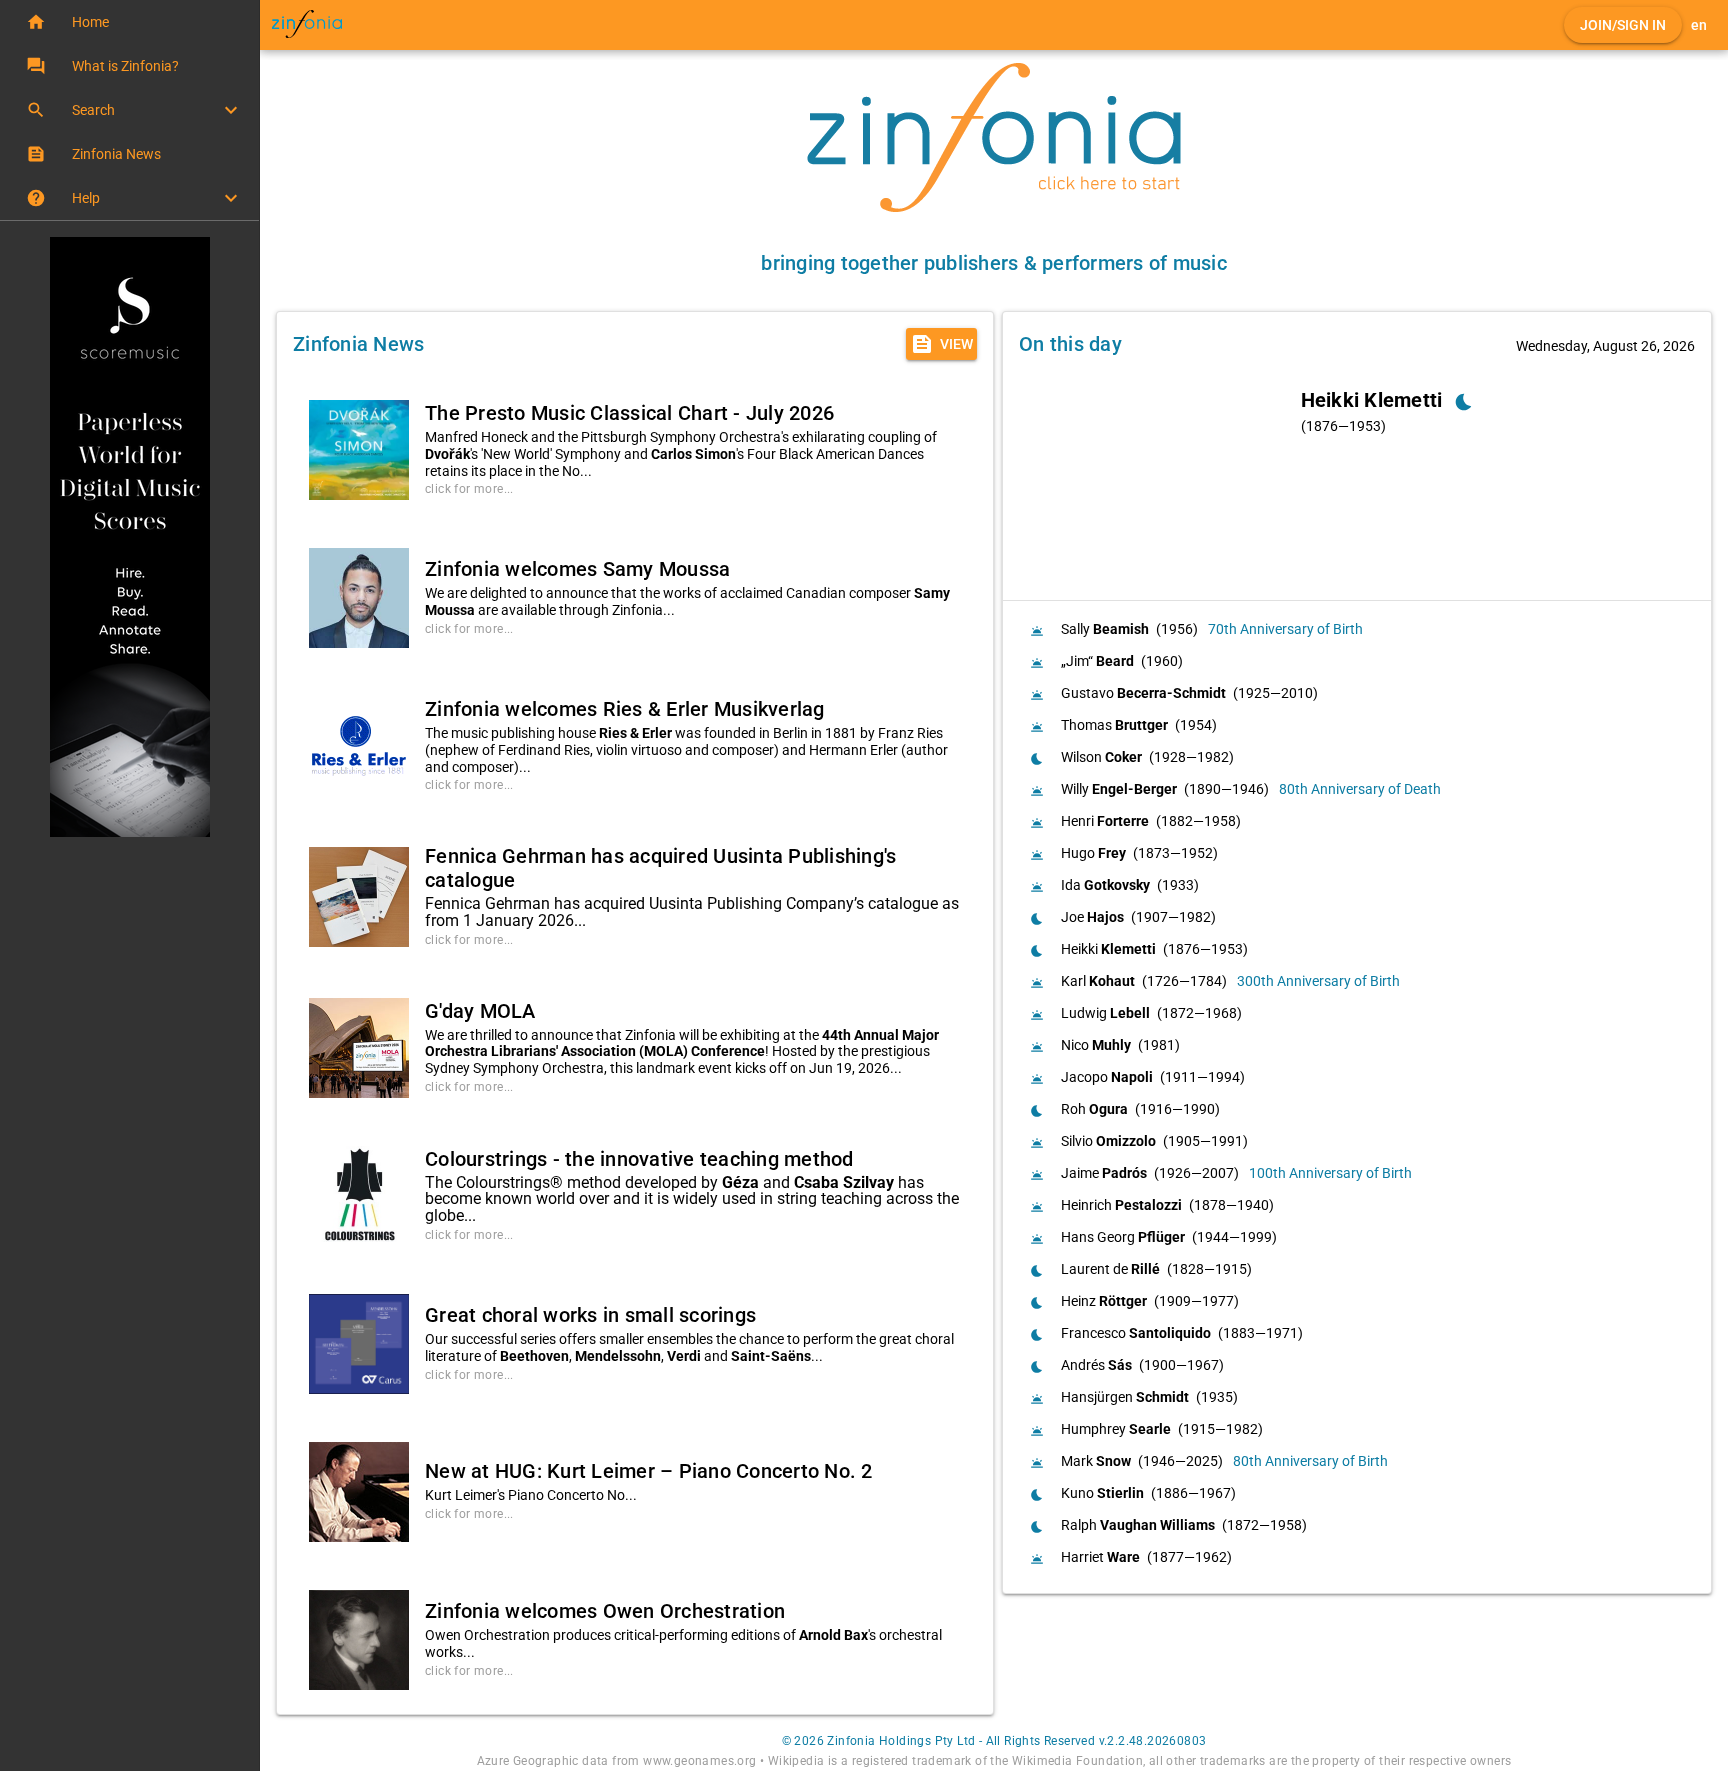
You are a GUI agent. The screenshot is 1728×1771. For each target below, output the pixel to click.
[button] (129, 22)
